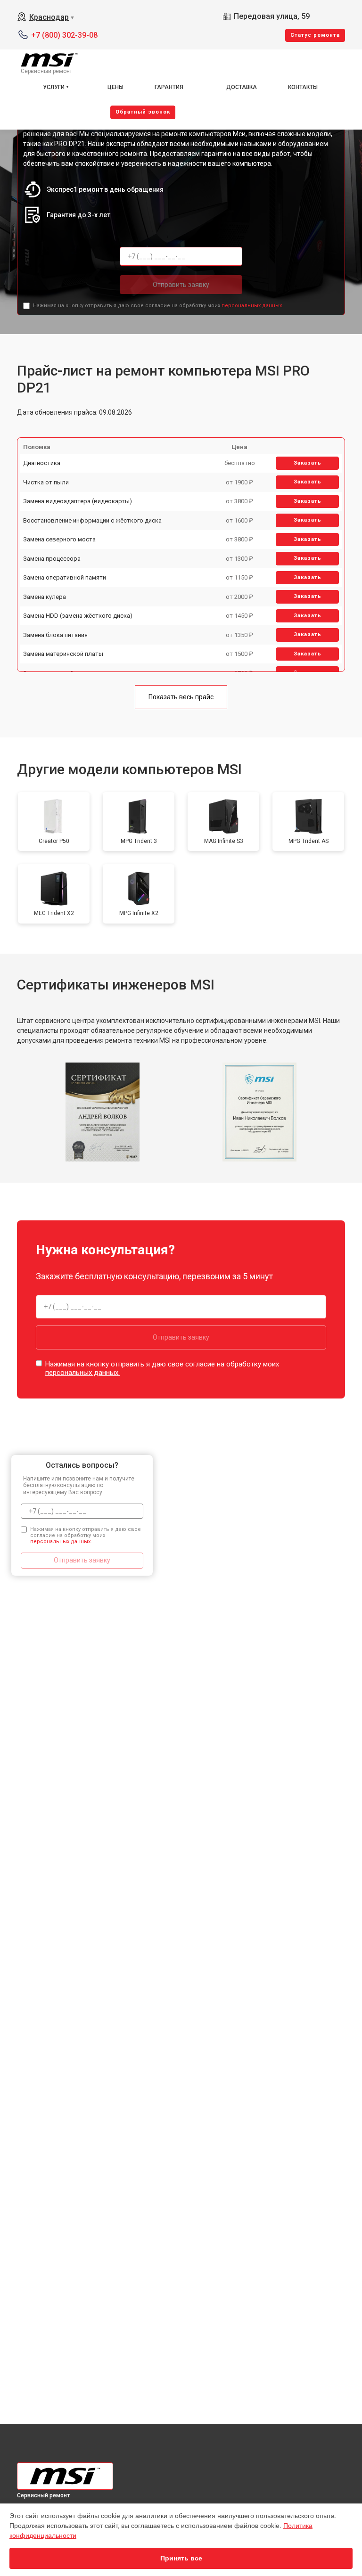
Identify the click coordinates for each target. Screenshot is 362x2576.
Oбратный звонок (143, 112)
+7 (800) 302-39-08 (64, 35)
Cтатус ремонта (315, 35)
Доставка (242, 87)
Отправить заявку (181, 285)
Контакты (303, 87)
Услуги (54, 87)
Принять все (181, 2558)
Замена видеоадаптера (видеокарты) (78, 501)
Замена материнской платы (63, 654)
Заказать (308, 463)
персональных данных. (252, 306)
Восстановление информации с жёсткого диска (92, 520)
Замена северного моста (59, 539)
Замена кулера (45, 597)
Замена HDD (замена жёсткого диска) (78, 616)
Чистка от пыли (46, 482)
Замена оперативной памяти (65, 577)
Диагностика (42, 463)
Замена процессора (52, 559)
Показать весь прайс (181, 697)
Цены (115, 87)
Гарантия (169, 87)
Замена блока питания (55, 635)
